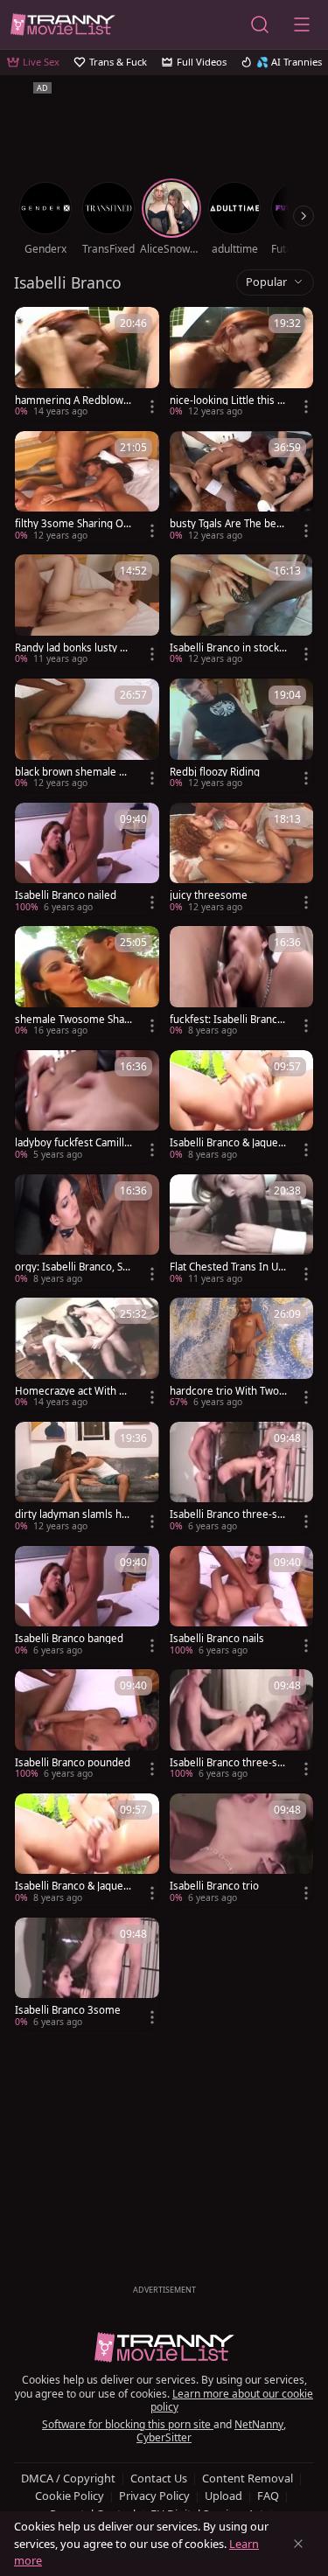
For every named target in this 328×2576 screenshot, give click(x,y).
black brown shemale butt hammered (73, 772)
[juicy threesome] (242, 860)
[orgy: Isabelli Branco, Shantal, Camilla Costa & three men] (87, 1231)
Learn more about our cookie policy (232, 2401)
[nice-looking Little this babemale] (242, 364)
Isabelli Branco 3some (68, 2010)
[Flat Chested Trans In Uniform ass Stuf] (242, 1231)
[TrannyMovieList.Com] (63, 24)
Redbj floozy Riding (215, 772)
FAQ (268, 2496)
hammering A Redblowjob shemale (73, 400)
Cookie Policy (70, 2496)
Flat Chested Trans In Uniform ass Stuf (228, 1267)
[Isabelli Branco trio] (242, 1850)
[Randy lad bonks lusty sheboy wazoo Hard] (87, 611)
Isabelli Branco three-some (227, 1514)
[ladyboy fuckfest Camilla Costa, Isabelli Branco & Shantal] (87, 1107)
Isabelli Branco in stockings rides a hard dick (226, 648)
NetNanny (259, 2424)
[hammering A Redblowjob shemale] (87, 364)
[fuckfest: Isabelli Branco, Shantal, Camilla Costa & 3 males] (242, 983)
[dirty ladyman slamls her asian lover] (87, 1479)
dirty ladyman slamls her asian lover (73, 1514)
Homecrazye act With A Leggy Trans (70, 1391)
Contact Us (159, 2478)
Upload (223, 2496)
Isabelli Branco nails (217, 1639)
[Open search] (260, 24)
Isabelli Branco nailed (66, 895)
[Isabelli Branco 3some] (87, 1974)
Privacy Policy (154, 2496)
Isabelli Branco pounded (73, 1763)
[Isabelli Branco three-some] (242, 1479)
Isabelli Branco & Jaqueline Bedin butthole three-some (228, 1143)
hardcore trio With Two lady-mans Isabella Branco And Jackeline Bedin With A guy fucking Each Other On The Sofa (228, 1391)
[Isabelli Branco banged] (87, 1603)
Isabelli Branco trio (214, 1886)
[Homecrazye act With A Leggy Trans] (87, 1354)
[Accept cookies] (298, 2544)
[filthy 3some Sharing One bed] (87, 488)
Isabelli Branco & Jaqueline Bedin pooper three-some (73, 1886)
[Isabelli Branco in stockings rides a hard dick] (242, 611)
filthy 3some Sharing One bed (72, 524)
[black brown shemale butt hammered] (87, 735)
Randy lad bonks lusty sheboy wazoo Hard (73, 648)
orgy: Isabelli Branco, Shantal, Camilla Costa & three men (73, 1267)
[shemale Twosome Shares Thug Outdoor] (87, 983)
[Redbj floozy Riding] (242, 735)
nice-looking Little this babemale (227, 400)
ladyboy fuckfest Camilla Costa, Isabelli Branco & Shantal (72, 1143)
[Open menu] (302, 24)
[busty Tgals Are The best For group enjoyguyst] (242, 488)
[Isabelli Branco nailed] (87, 860)
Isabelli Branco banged (69, 1639)
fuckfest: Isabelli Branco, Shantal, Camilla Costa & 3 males (228, 1020)
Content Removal (248, 2478)
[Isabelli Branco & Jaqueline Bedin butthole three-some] (242, 1107)
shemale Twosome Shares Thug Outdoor (72, 1020)
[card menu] (152, 407)
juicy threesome (209, 895)
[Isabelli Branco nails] (242, 1603)
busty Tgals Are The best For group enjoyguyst (227, 524)
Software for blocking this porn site (128, 2424)
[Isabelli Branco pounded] (87, 1726)
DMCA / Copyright (68, 2478)
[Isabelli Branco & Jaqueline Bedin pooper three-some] (87, 1850)
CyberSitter (164, 2437)
